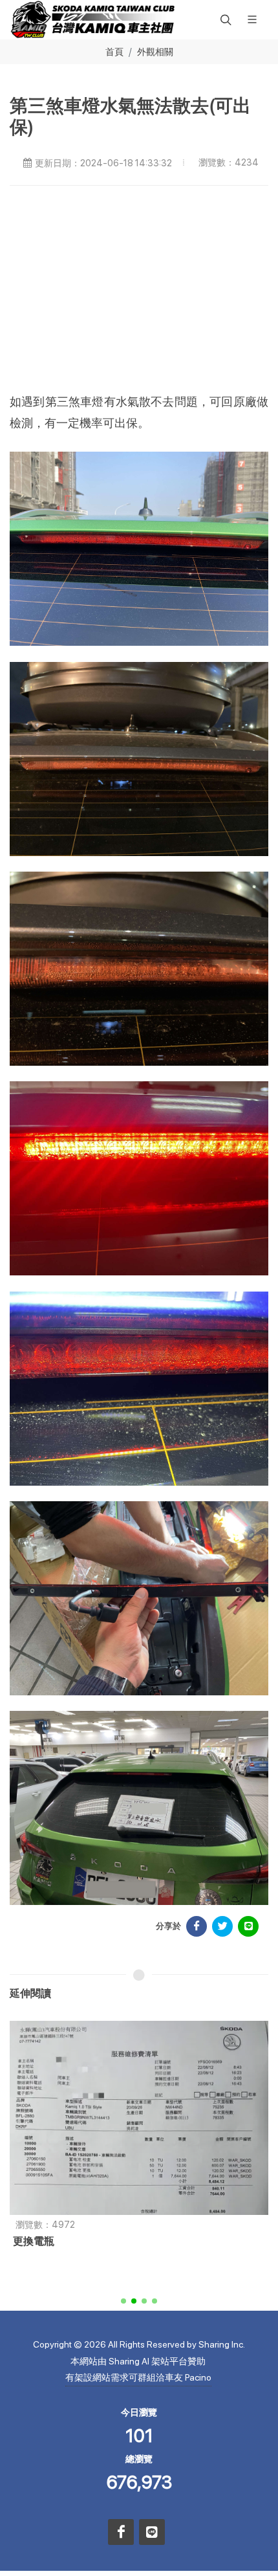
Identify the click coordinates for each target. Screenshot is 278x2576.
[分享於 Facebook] (197, 1926)
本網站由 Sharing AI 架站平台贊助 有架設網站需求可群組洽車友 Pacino (138, 2369)
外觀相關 (155, 51)
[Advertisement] (144, 296)
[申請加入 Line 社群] (152, 2532)
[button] (224, 19)
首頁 (114, 51)
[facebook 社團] (121, 2532)
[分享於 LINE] (248, 1926)
